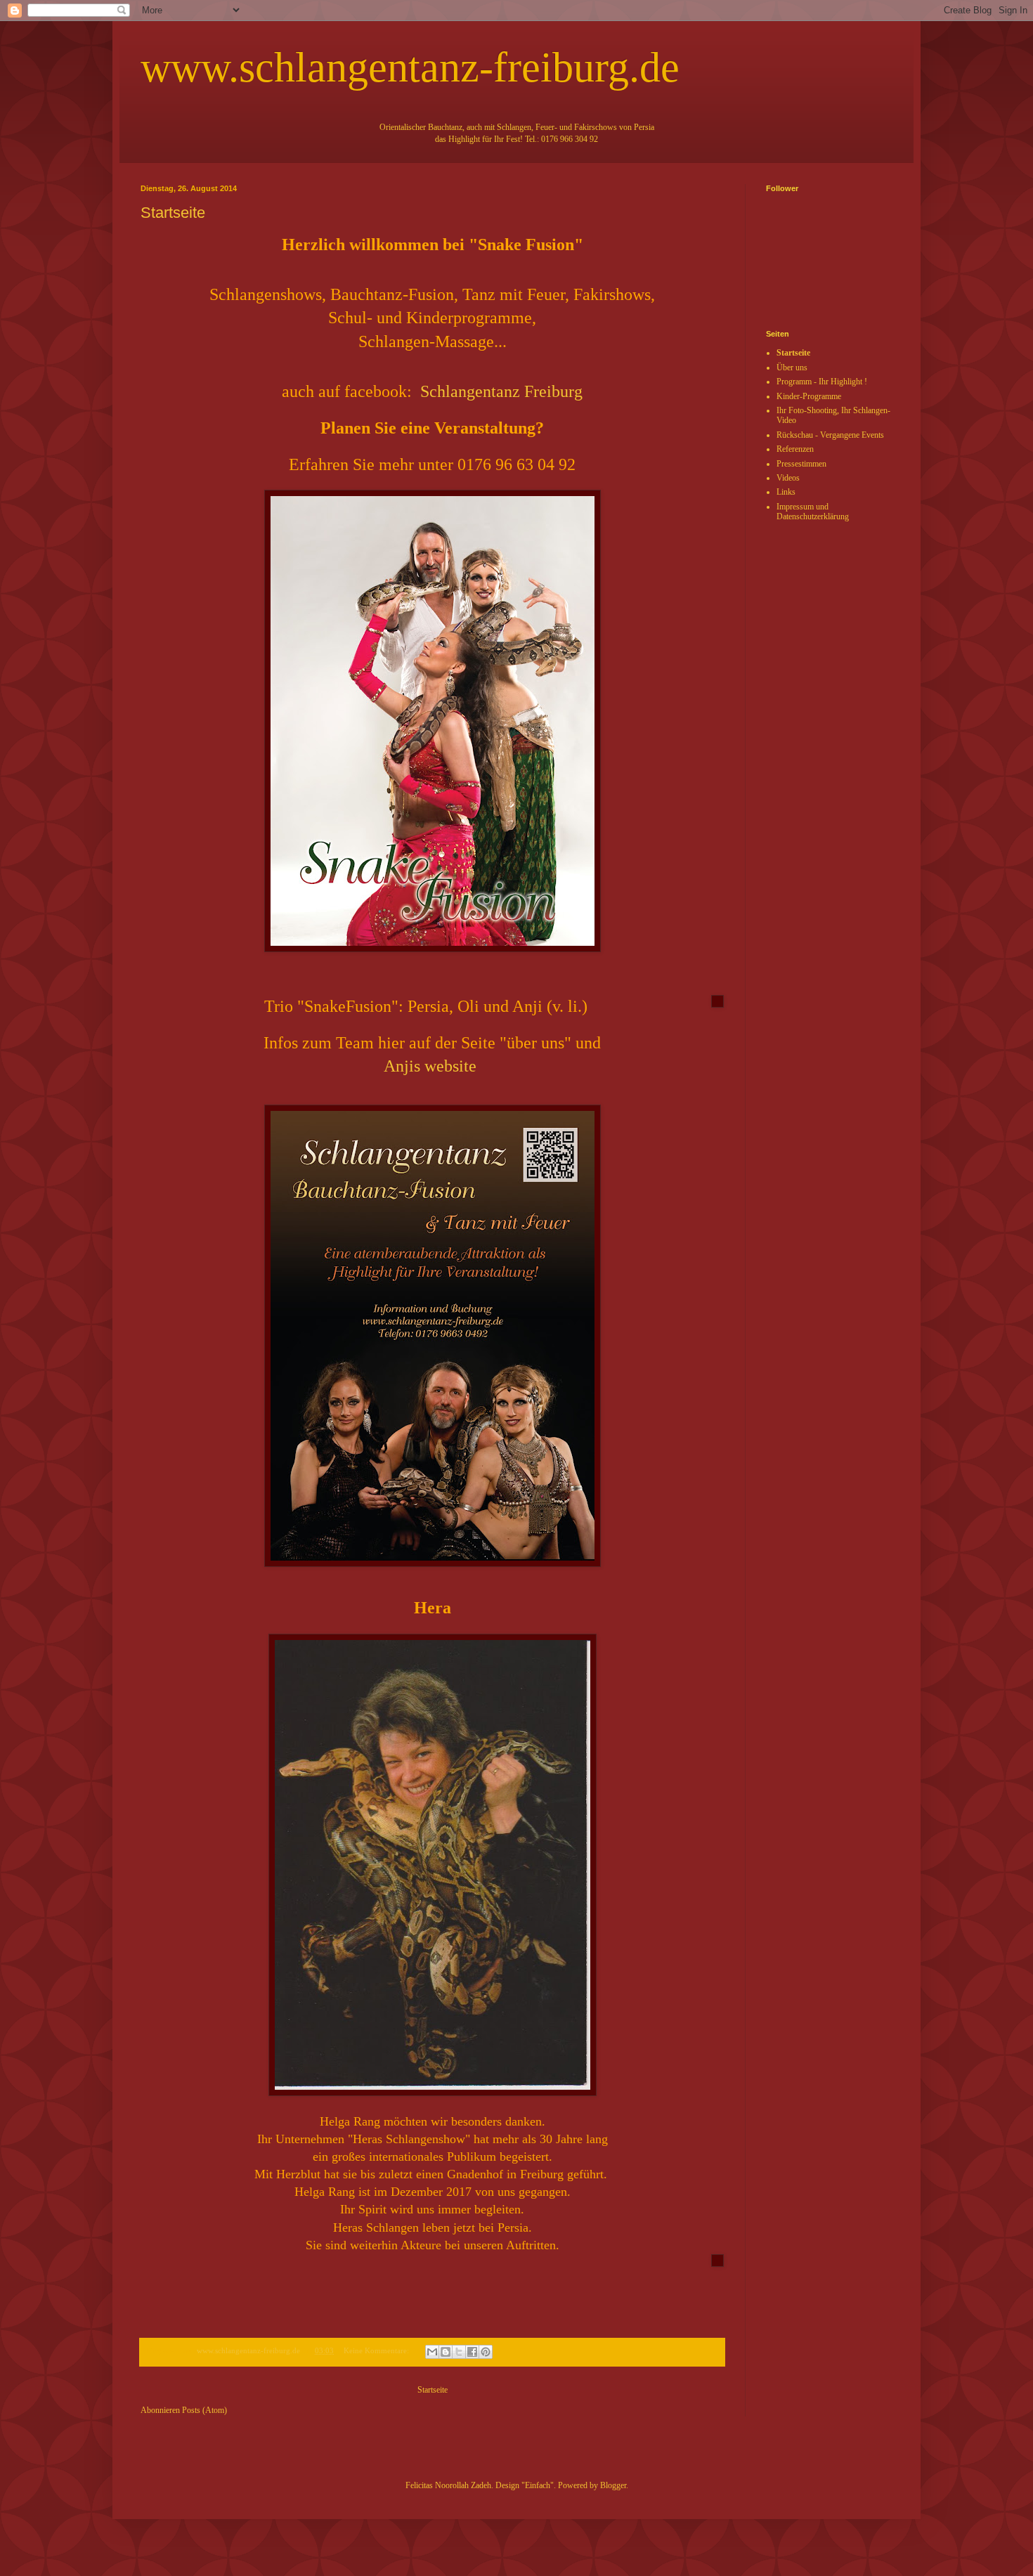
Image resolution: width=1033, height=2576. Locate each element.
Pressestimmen (801, 464)
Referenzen (795, 449)
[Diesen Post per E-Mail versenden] (432, 2352)
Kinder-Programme (809, 396)
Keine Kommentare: (377, 2350)
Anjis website (430, 1066)
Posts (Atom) (204, 2410)
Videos (788, 478)
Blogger (613, 2485)
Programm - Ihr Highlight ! (822, 382)
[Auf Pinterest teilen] (486, 2352)
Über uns (792, 367)
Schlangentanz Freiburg (501, 391)
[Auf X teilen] (459, 2352)
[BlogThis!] (446, 2352)
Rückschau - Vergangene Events (830, 435)
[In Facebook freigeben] (472, 2352)
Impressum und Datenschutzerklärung (813, 512)
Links (786, 492)
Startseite (173, 213)
